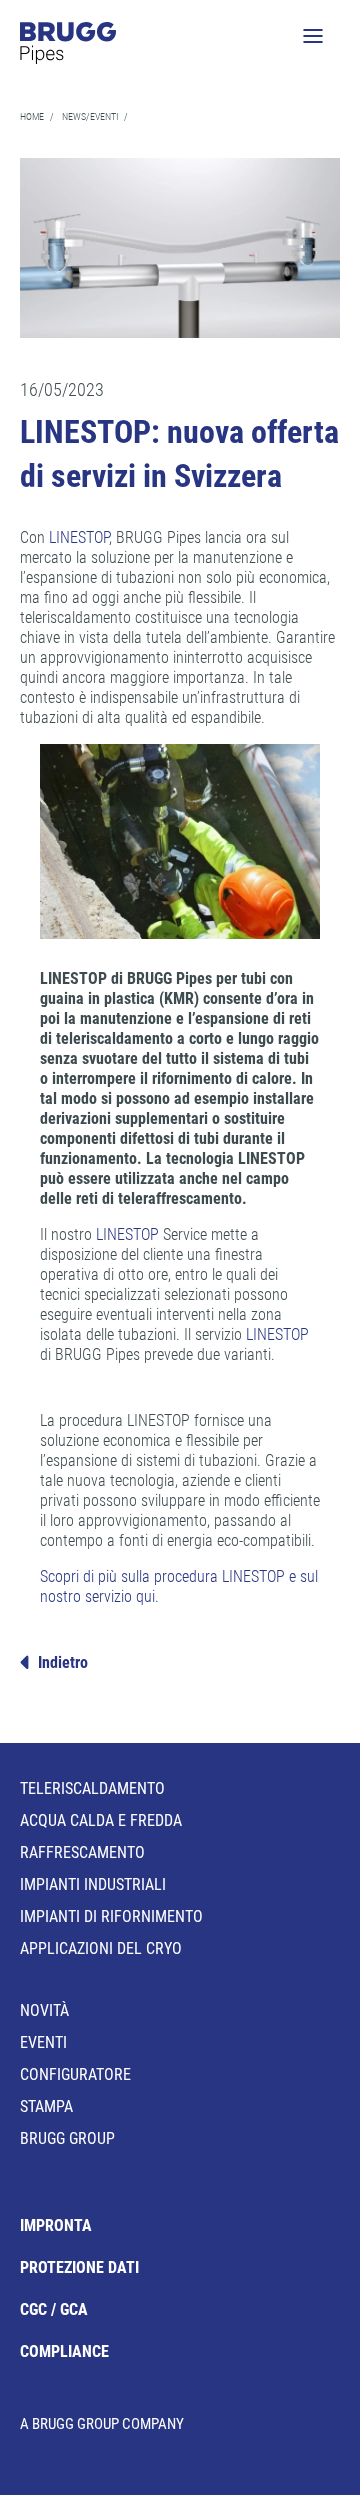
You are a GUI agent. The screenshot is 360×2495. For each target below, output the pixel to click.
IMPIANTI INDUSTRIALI (93, 1884)
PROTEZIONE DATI (79, 2267)
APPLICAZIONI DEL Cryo (101, 1948)
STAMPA (46, 2106)
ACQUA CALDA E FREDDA (101, 1820)
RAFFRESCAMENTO (82, 1852)
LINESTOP (79, 537)
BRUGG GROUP (67, 2138)
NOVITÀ (44, 2010)
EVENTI (43, 2042)
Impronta (56, 2225)
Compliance (64, 2351)
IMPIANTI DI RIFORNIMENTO (111, 1916)
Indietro (63, 1662)
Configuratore (75, 2074)
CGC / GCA (54, 2309)
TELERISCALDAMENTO (92, 1788)
